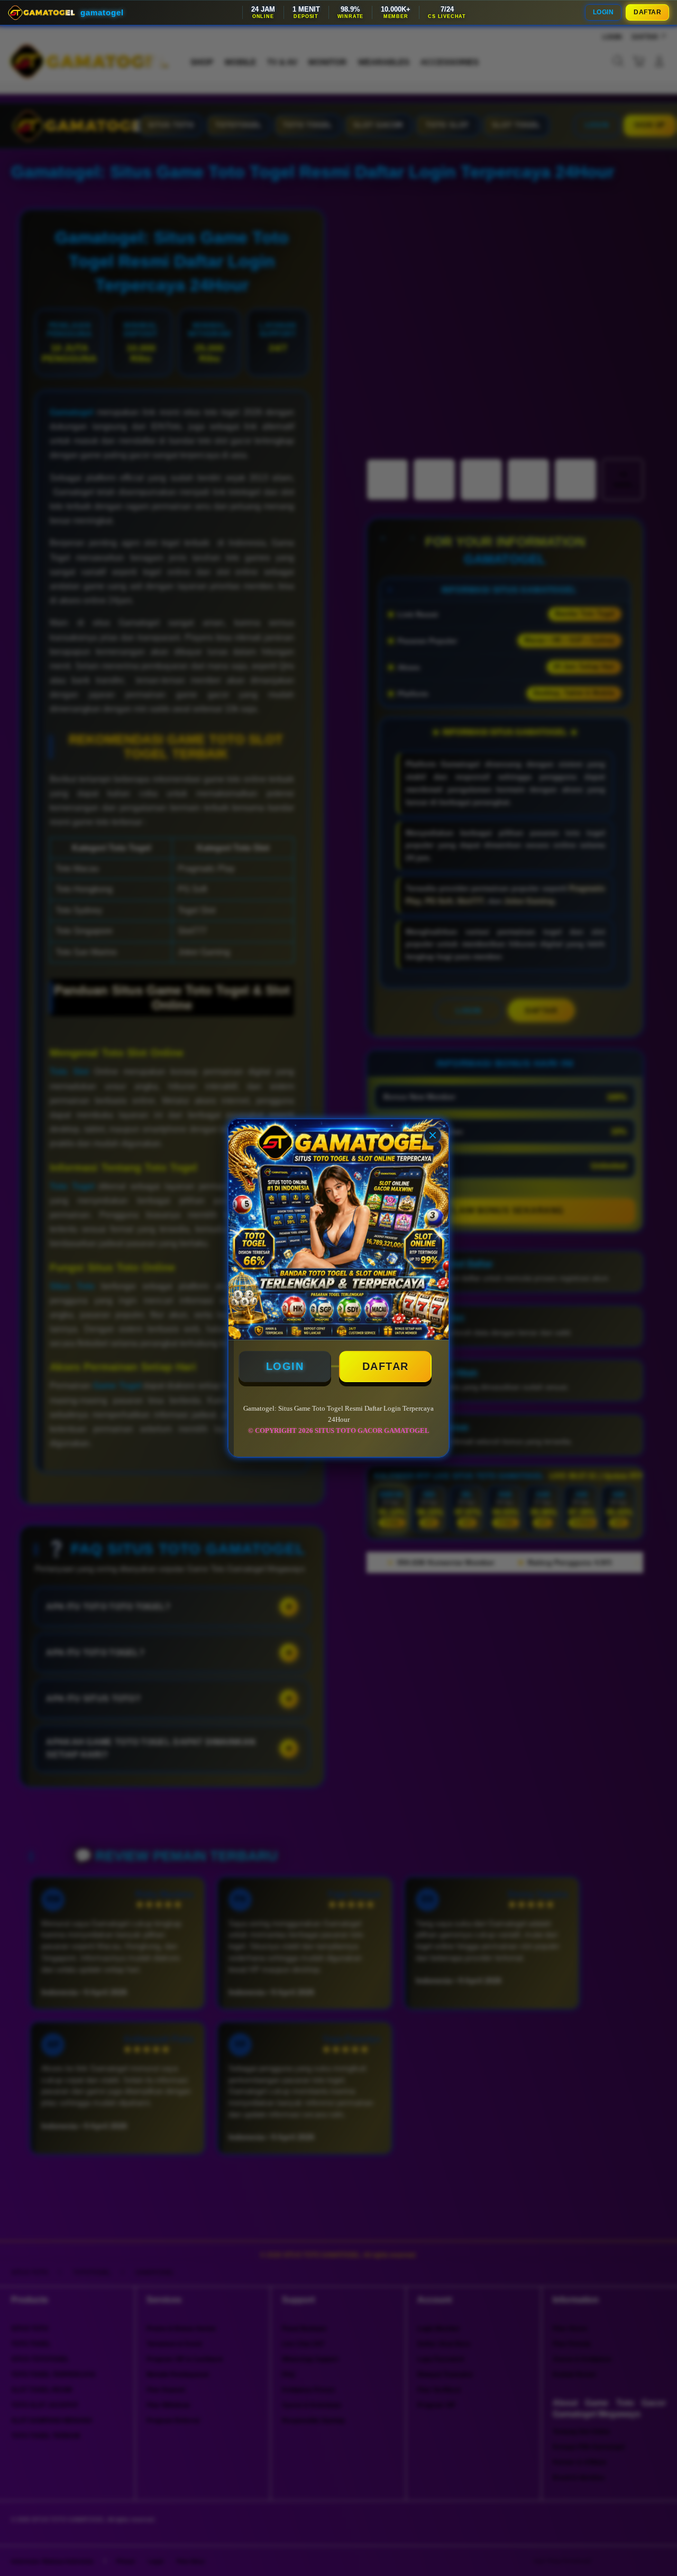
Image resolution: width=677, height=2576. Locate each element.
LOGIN (603, 12)
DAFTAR (647, 12)
